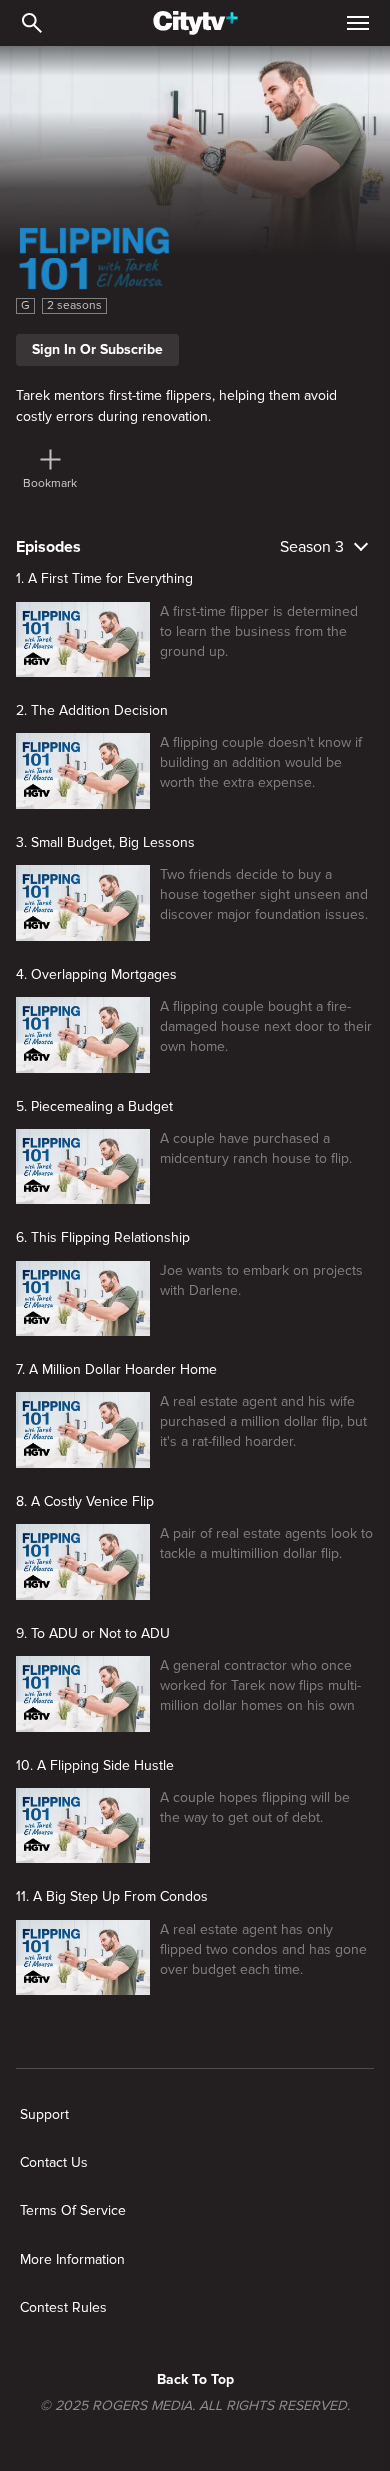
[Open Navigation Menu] (358, 23)
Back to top (195, 2379)
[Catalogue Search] (32, 23)
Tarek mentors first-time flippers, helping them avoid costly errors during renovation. (176, 405)
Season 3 (312, 547)
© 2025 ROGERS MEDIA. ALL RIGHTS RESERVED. (195, 2406)
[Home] (195, 23)
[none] (44, 2115)
